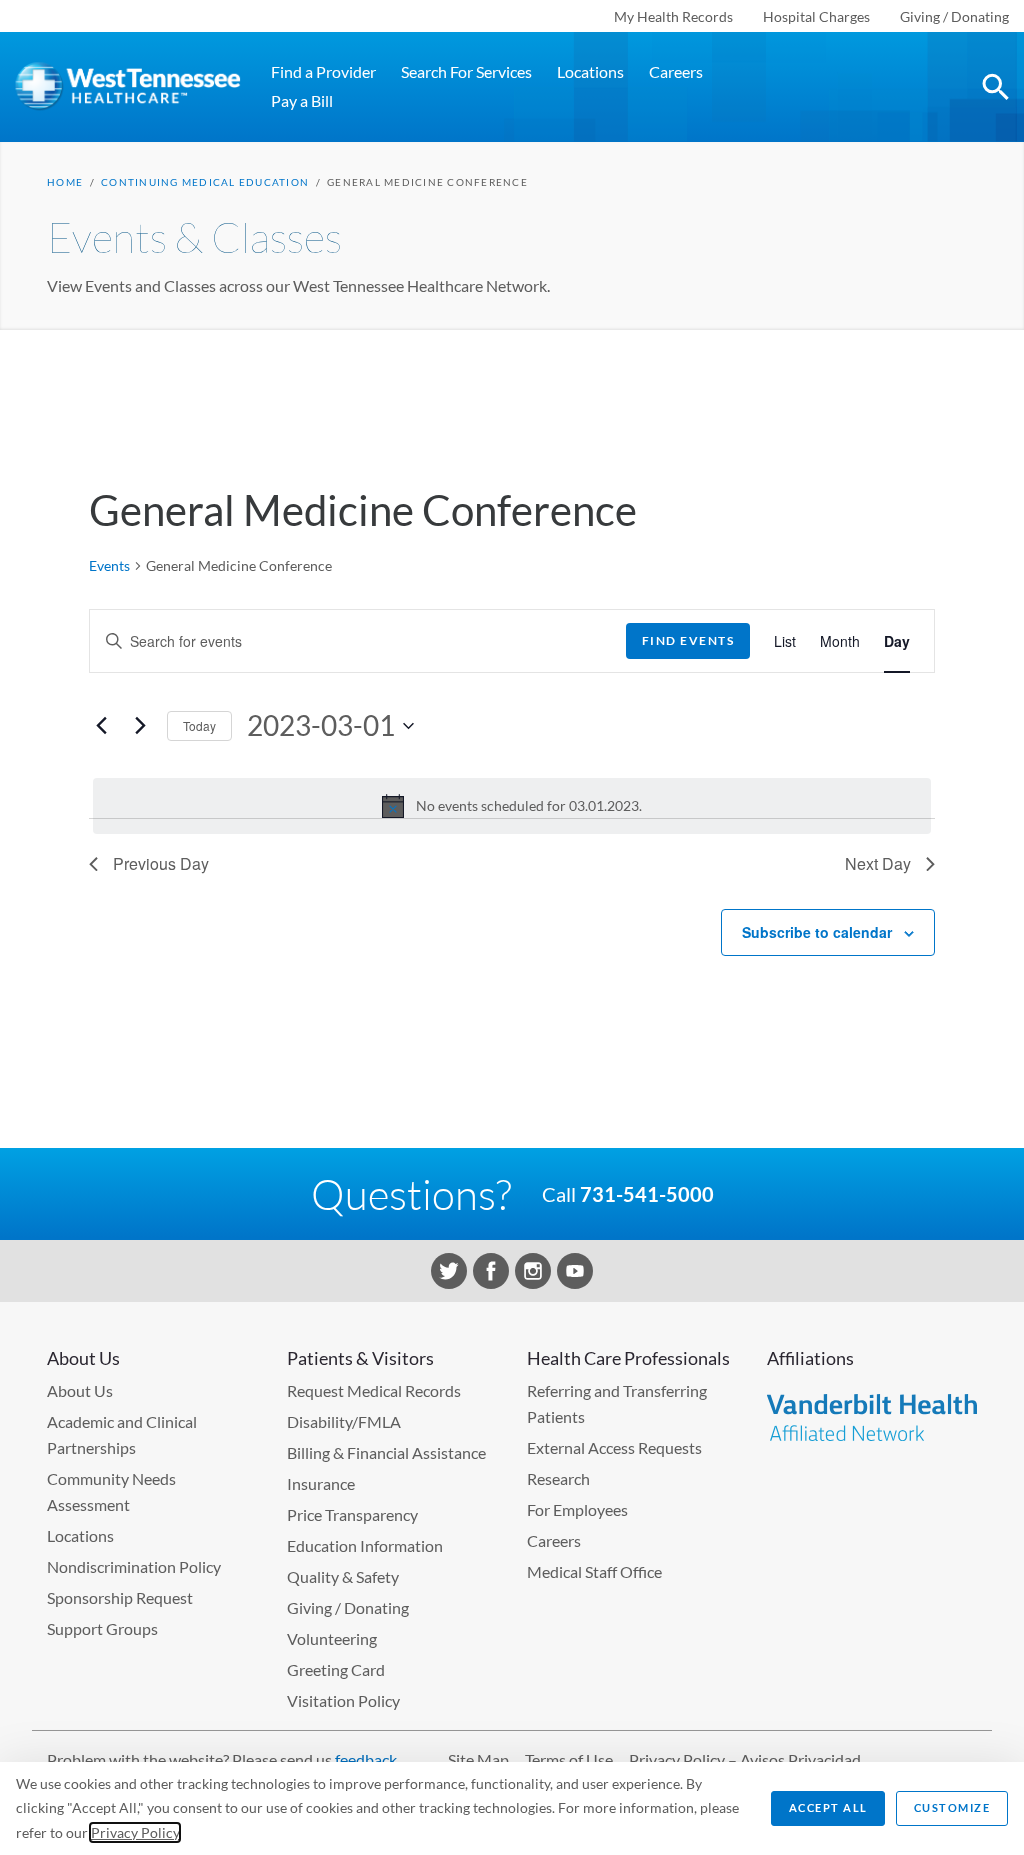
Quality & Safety (343, 1576)
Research (558, 1478)
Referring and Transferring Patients (617, 1403)
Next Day (878, 863)
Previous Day (161, 863)
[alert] (512, 806)
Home (65, 182)
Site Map (478, 1759)
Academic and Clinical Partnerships (122, 1434)
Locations (590, 71)
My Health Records (673, 16)
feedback (366, 1759)
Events (109, 565)
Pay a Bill (302, 100)
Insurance (321, 1483)
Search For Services (466, 71)
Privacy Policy (135, 1832)
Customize (952, 1807)
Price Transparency (352, 1514)
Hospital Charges (816, 16)
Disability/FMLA (344, 1421)
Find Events (688, 640)
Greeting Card (336, 1669)
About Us (80, 1390)
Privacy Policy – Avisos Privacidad (745, 1759)
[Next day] (140, 726)
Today (199, 725)
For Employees (577, 1509)
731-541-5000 (647, 1194)
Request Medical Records (374, 1390)
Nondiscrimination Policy (134, 1566)
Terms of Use (569, 1759)
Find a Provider (323, 71)
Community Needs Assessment (111, 1491)
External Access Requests (614, 1447)
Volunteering (332, 1638)
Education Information (365, 1545)
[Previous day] (101, 726)
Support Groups (102, 1628)
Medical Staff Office (594, 1571)
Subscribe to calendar (817, 932)
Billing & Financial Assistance (386, 1452)
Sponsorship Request (120, 1597)
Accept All (828, 1807)
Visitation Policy (343, 1700)
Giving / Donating (954, 16)
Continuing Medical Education (205, 182)
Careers (676, 71)
